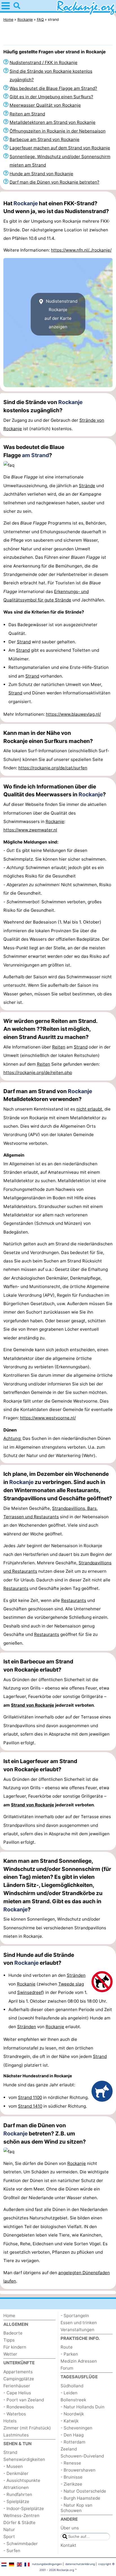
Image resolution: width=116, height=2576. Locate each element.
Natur (9, 2530)
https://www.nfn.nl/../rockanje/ (81, 250)
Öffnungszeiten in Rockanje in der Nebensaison (58, 131)
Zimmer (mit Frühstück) (27, 2428)
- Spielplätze (16, 2501)
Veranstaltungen (77, 2330)
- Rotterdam (73, 2442)
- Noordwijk (72, 2414)
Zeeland (69, 2449)
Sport (9, 2537)
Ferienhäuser (17, 2386)
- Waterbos (15, 2414)
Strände (87, 486)
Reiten (59, 1047)
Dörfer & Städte (19, 2523)
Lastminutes (16, 2435)
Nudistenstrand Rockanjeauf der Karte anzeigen (61, 314)
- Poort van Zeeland (24, 2400)
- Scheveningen (76, 2428)
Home (9, 2316)
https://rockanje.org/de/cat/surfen (53, 768)
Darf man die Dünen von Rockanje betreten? (54, 182)
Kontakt (68, 2545)
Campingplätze (19, 2379)
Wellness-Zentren (21, 2515)
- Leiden (69, 2393)
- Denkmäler (16, 2473)
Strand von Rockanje (33, 1705)
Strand (24, 642)
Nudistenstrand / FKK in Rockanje (43, 62)
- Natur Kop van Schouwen (76, 2508)
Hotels (10, 2421)
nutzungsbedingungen (47, 2564)
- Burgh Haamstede (80, 2498)
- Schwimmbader (21, 2544)
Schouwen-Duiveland (82, 2456)
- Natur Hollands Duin (82, 2407)
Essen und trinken (79, 2323)
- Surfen (12, 2551)
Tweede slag (71, 1984)
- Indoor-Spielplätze (24, 2508)
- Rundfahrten (18, 2494)
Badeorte (13, 2333)
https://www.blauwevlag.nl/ (73, 714)
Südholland (72, 2386)
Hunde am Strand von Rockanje (41, 174)
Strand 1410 (30, 2106)
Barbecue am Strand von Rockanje (44, 139)
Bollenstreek (73, 2400)
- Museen (13, 2466)
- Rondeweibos (19, 2407)
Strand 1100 (30, 2097)
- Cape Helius (17, 2393)
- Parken (69, 2354)
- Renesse (71, 2463)
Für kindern (15, 2347)
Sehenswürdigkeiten (24, 2459)
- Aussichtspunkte (22, 2480)
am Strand (35, 455)
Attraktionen (16, 2487)
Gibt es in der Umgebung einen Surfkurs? (51, 97)
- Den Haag (72, 2435)
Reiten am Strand (27, 114)
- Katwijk (70, 2421)
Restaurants (16, 1588)
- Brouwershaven (78, 2470)
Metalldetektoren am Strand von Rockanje (53, 122)
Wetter (10, 2354)
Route (67, 2347)
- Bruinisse (72, 2477)
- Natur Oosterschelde (83, 2491)
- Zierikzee (71, 2484)
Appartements (18, 2372)
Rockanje (26, 203)
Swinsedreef (30, 1992)
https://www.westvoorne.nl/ (48, 1418)
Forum (67, 2368)
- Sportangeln (75, 2316)
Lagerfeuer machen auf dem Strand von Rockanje (60, 148)
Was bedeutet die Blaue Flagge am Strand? (53, 88)
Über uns (70, 2528)
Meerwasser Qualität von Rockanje (45, 105)
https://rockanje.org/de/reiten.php (38, 1072)
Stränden (76, 1975)
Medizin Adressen (79, 2361)
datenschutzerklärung (80, 2564)
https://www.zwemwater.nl (30, 830)
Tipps (9, 2340)
